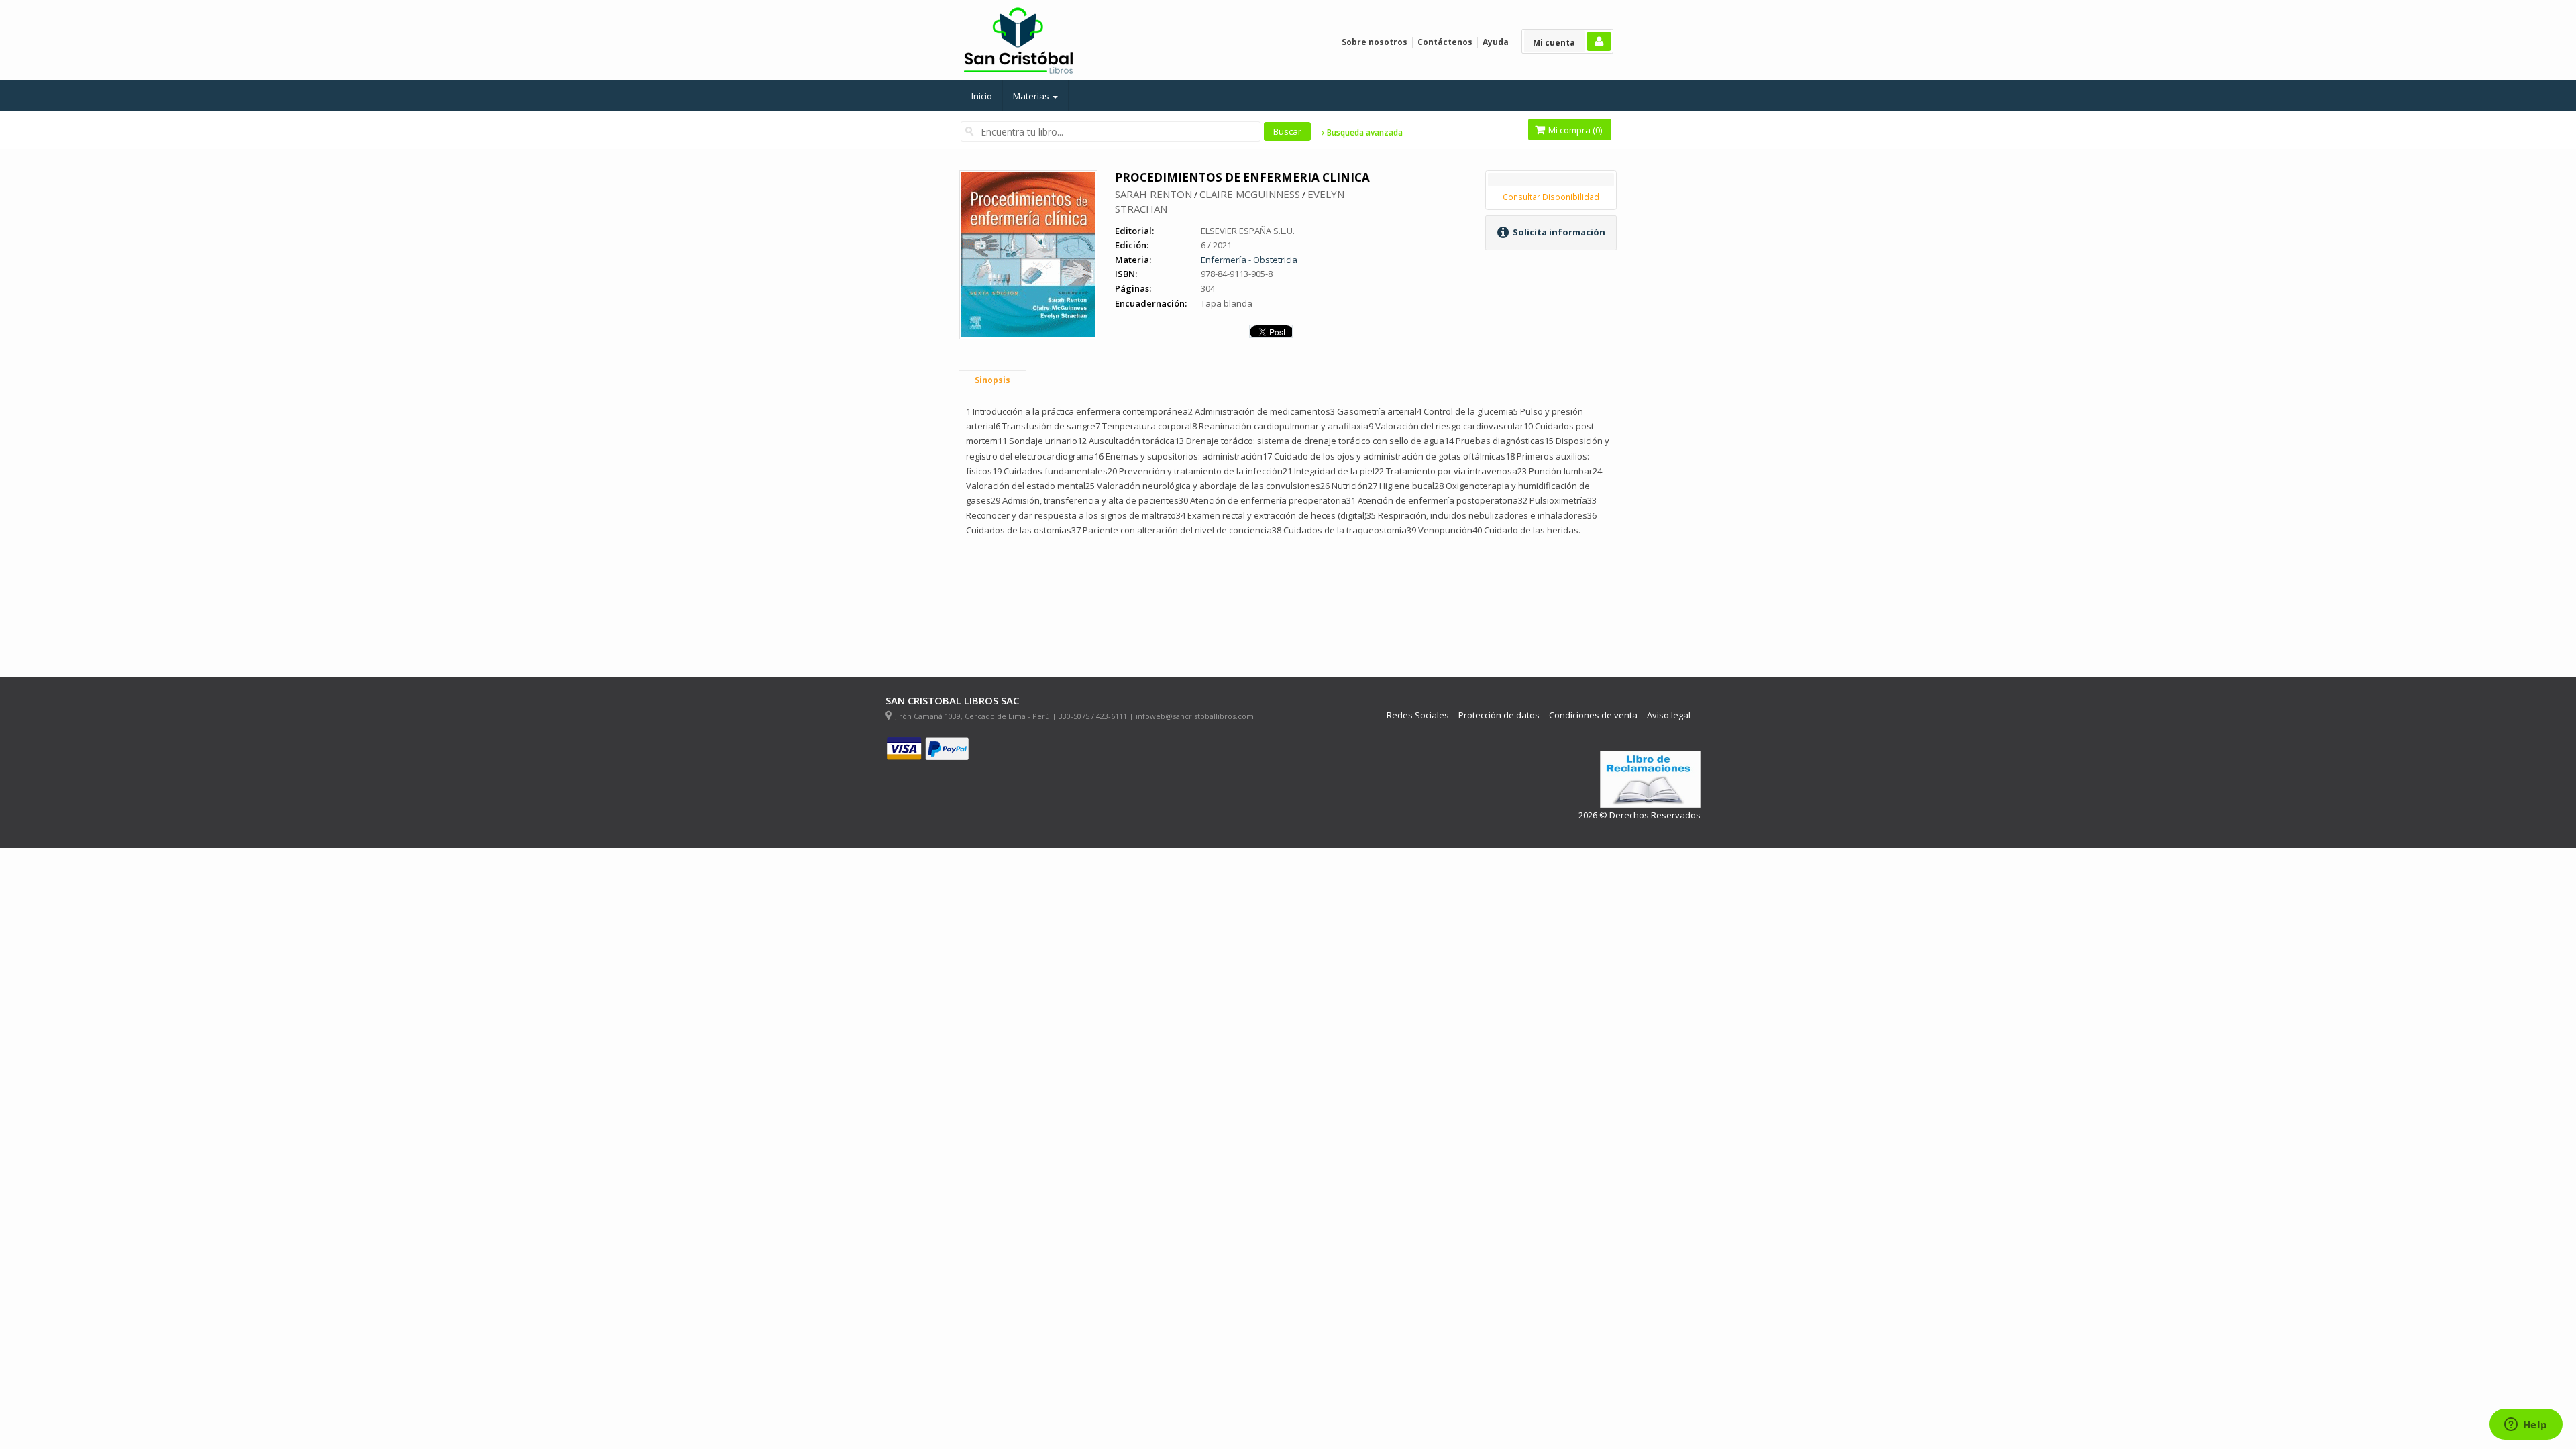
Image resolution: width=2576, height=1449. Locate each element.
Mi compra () (1574, 130)
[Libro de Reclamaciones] (1650, 779)
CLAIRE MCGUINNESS (1250, 194)
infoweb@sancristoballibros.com (1195, 716)
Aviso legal (1669, 715)
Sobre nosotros (1375, 42)
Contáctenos (1445, 42)
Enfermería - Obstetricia (1249, 260)
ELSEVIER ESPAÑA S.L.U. (1248, 231)
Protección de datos (1499, 715)
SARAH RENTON (1153, 194)
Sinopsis (992, 380)
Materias (1032, 96)
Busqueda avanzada (1364, 133)
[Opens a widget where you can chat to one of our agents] (2526, 1426)
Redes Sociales (1418, 715)
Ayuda (1496, 42)
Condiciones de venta (1593, 715)
